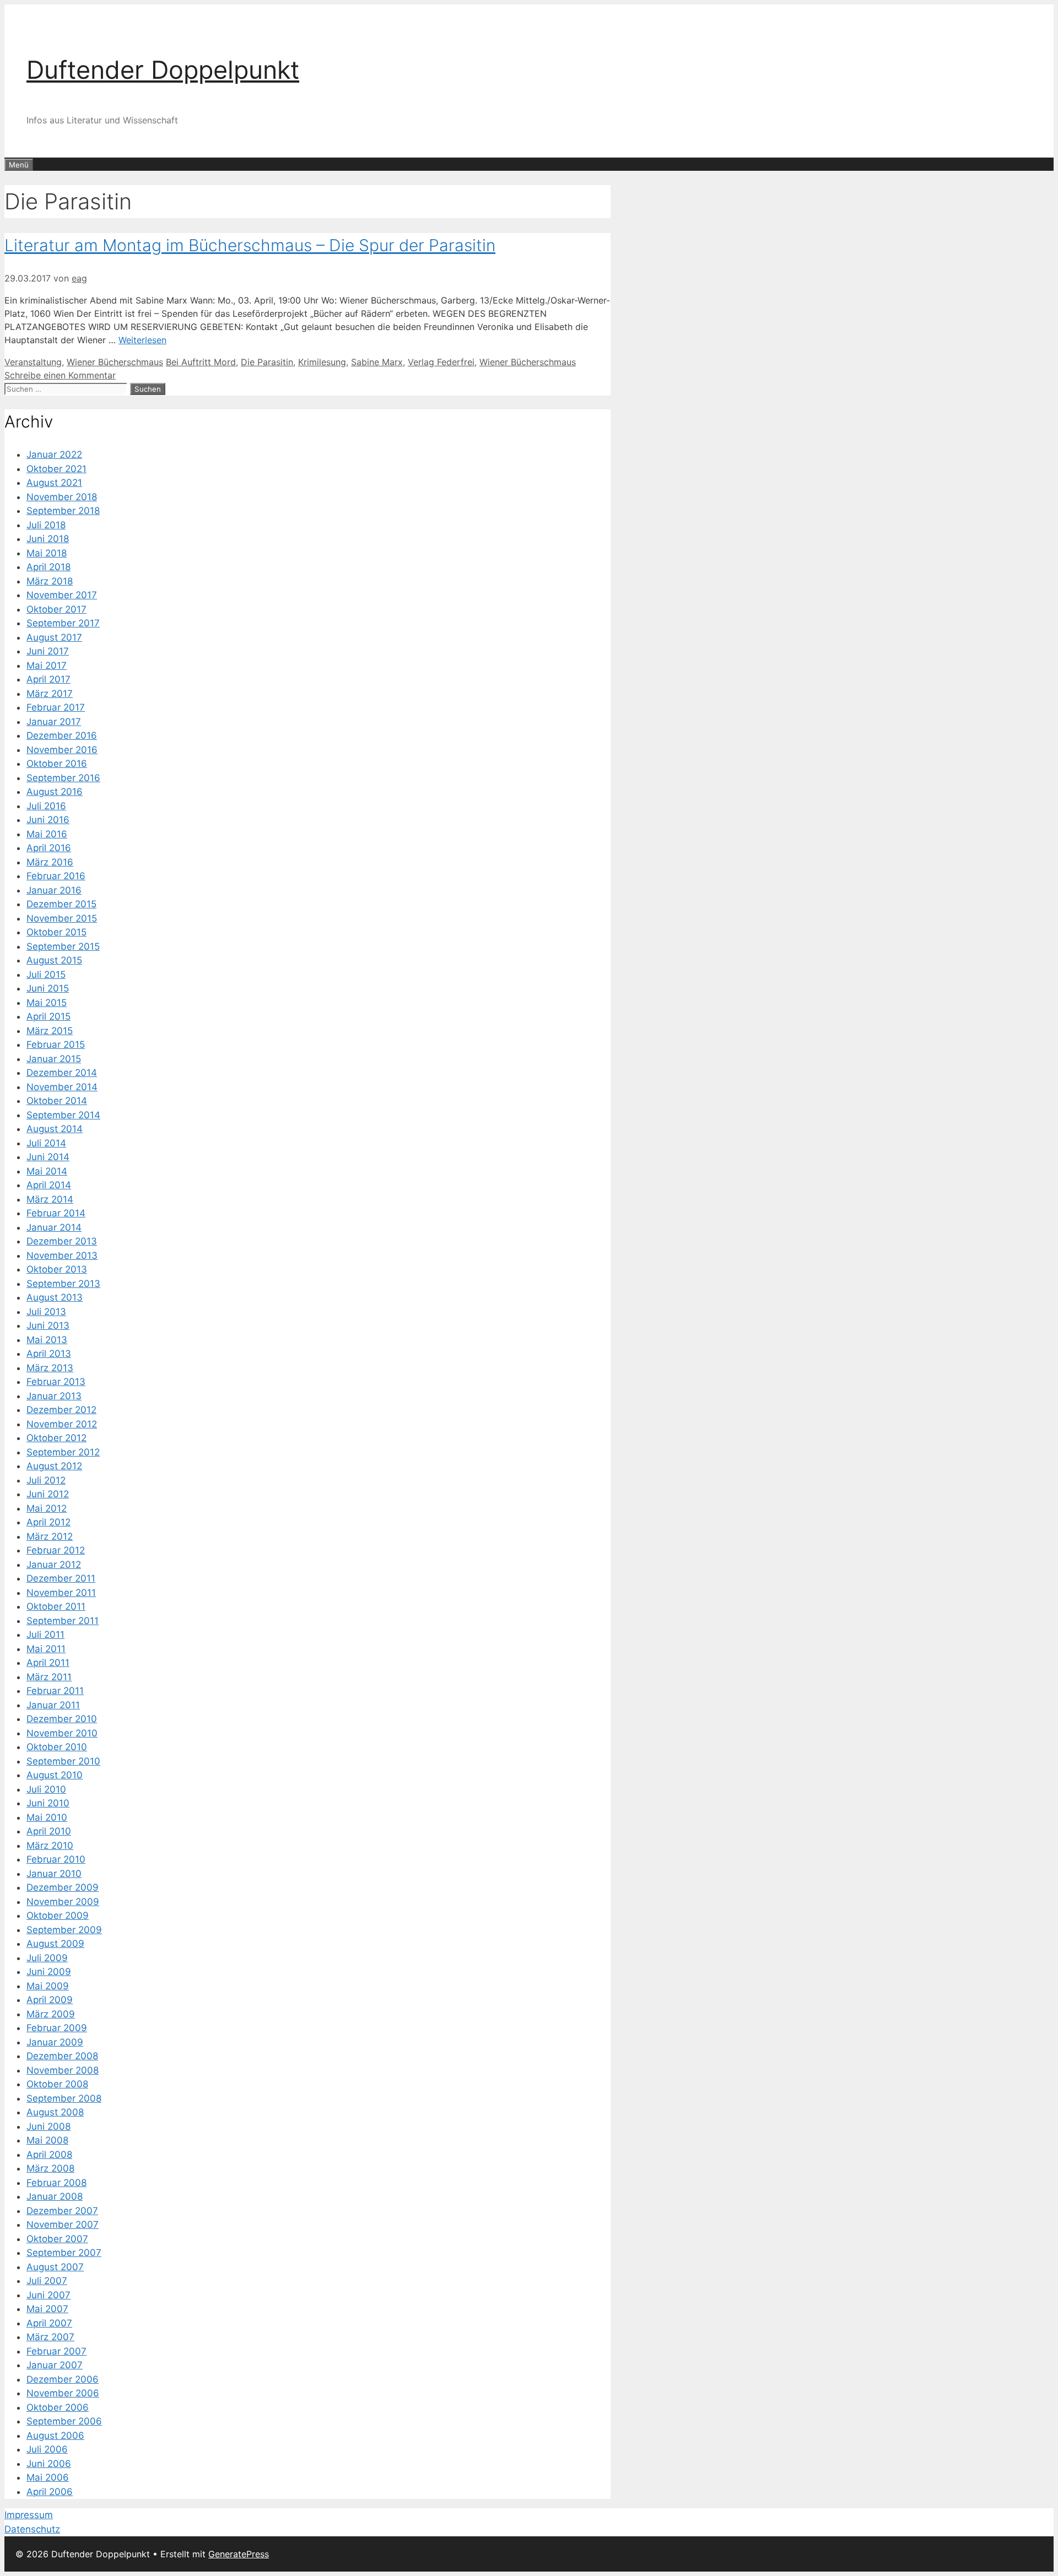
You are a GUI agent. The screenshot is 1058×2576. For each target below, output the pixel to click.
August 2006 (55, 2436)
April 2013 (49, 1354)
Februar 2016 (56, 876)
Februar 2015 (56, 1045)
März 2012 (50, 1536)
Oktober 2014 (57, 1101)
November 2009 (63, 1902)
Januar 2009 (55, 2042)
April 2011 (48, 1663)
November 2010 (62, 1733)
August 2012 (54, 1466)
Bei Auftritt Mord (201, 362)
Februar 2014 (56, 1213)
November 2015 (62, 918)
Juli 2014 (46, 1143)
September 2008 (64, 2098)
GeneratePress (239, 2554)
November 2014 (62, 1087)
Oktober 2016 (57, 764)
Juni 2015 (48, 988)
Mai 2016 (47, 834)
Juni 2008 (48, 2126)
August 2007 (55, 2267)
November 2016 (62, 750)
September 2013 (63, 1284)
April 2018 (48, 567)
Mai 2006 (48, 2477)
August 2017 (54, 637)
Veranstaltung (33, 362)
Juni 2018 (48, 539)
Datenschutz (32, 2529)
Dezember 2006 (63, 2379)
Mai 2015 (47, 1003)
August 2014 (55, 1129)
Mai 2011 (46, 1649)
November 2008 (63, 2070)
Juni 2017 (48, 651)
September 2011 (63, 1621)
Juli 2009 (47, 1958)
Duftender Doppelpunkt (163, 70)
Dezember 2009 (63, 1887)
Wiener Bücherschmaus (115, 362)
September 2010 (63, 1761)
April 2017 (48, 679)
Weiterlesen (142, 340)
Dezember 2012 (61, 1410)
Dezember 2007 (62, 2211)
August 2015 (54, 960)
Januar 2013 (54, 1396)
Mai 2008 (47, 2140)
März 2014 (50, 1199)
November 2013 (62, 1255)
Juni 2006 (49, 2464)
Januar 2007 (55, 2365)
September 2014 (63, 1115)
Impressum (29, 2515)
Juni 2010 (48, 1803)
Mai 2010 (47, 1817)
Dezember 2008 (62, 2056)
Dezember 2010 (62, 1719)
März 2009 (51, 2014)
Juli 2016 (46, 806)
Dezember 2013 (62, 1241)
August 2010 (55, 1775)
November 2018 (62, 497)
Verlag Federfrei (441, 362)
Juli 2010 (46, 1789)
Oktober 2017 (56, 609)
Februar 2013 (56, 1382)
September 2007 (64, 2253)
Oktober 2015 (56, 932)
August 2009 (55, 1944)
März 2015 (50, 1031)
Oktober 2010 (57, 1747)
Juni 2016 (48, 820)
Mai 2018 (47, 553)
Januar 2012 (54, 1565)
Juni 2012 (48, 1494)
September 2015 (63, 946)
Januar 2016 (54, 890)
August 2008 (55, 2112)
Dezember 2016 (62, 735)
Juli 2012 (46, 1480)
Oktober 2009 (58, 1915)
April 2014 (49, 1185)
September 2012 (63, 1452)
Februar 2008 (56, 2183)
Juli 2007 (47, 2281)
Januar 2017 (54, 722)
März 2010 (50, 1846)
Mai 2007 (47, 2309)
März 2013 (50, 1368)
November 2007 (63, 2225)
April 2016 (49, 848)
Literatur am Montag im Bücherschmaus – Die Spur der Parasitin (250, 245)
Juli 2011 (45, 1635)
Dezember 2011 (61, 1578)
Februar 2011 (55, 1691)
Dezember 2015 (61, 904)
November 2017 (62, 595)
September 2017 (63, 623)
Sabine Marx (377, 362)
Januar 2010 (54, 1874)
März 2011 (49, 1677)
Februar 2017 (56, 707)
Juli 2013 (46, 1312)
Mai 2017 (47, 665)
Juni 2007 (48, 2295)
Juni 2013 (48, 1325)
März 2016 (50, 862)
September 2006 (64, 2421)
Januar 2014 (54, 1227)
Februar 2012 (56, 1550)
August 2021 (54, 483)
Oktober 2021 (56, 469)
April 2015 (48, 1016)
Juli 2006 (47, 2449)
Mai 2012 (47, 1508)
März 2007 (50, 2337)
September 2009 (64, 1930)
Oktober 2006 (58, 2407)
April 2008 (49, 2155)
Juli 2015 (46, 975)
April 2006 (50, 2492)
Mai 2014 (47, 1171)
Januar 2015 (54, 1059)
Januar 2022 (54, 454)
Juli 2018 (46, 525)
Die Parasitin (267, 362)
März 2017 (50, 694)
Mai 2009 (48, 1986)
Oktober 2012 (56, 1438)
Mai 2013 (47, 1340)
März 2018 (50, 581)
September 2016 (63, 778)
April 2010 (49, 1831)
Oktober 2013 (57, 1269)
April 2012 (48, 1522)
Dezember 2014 (62, 1073)
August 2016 (55, 792)
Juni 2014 (48, 1157)
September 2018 (63, 511)
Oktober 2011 (56, 1606)
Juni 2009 (49, 1972)
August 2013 (55, 1297)
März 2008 (50, 2168)
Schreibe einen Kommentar (60, 375)
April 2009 (50, 2000)
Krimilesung (322, 362)
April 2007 (49, 2323)
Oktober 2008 (57, 2084)
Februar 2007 (56, 2351)
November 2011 (61, 1593)
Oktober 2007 (57, 2239)
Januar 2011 (53, 1705)
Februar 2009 (57, 2028)
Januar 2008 (55, 2196)
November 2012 (62, 1424)
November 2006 (63, 2393)
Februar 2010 (56, 1859)
